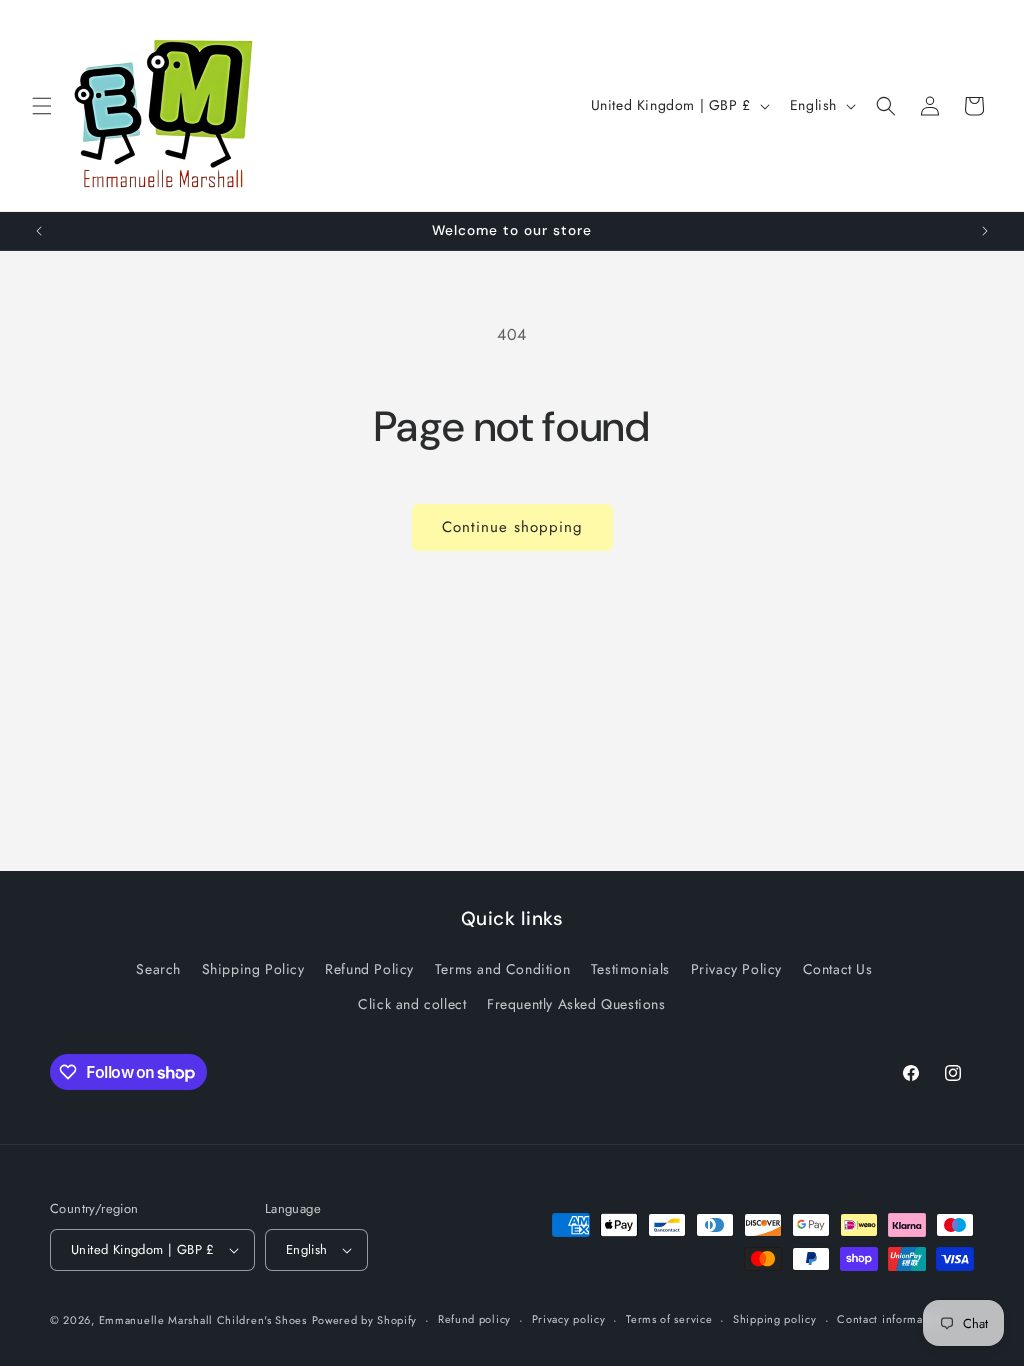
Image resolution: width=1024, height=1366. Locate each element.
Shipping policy (775, 1319)
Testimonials (630, 969)
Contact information (890, 1319)
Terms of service (669, 1319)
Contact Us (838, 969)
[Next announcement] (985, 231)
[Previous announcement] (39, 231)
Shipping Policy (253, 969)
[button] (42, 106)
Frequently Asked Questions (576, 1004)
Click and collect (412, 1004)
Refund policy (474, 1319)
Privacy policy (569, 1319)
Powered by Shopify (365, 1320)
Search (158, 969)
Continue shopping (512, 527)
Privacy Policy (736, 969)
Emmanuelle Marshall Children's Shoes (203, 1320)
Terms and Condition (502, 969)
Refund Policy (369, 969)
